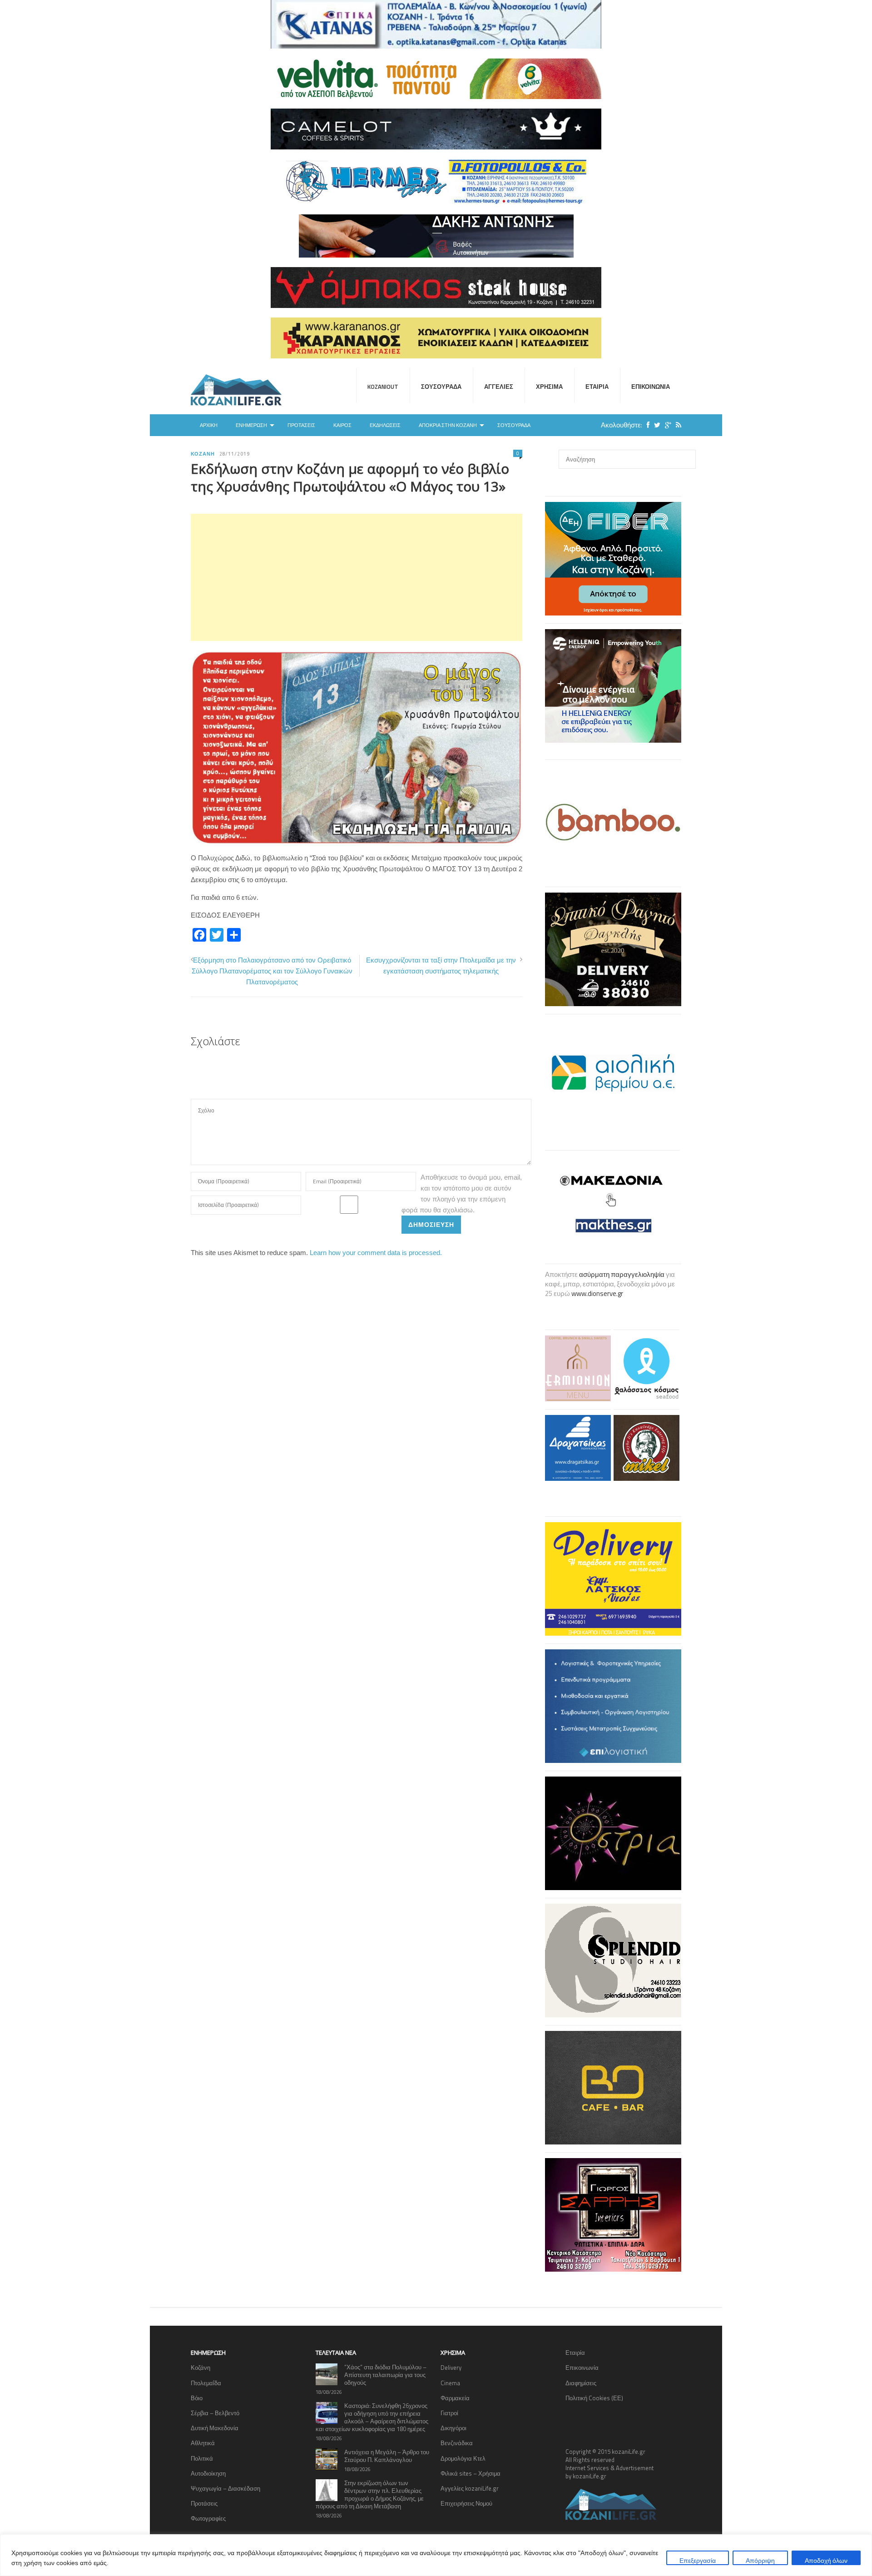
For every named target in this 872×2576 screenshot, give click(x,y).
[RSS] (676, 425)
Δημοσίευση (431, 1224)
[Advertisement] (357, 577)
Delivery (451, 2368)
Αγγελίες (499, 387)
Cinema (450, 2383)
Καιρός (342, 425)
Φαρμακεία (455, 2398)
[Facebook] (646, 425)
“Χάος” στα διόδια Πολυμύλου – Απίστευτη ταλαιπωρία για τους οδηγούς (385, 2375)
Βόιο (197, 2398)
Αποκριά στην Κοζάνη (448, 425)
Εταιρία (597, 387)
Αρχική (209, 425)
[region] (436, 2555)
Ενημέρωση (251, 425)
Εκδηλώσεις (385, 425)
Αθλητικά (203, 2443)
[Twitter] (655, 425)
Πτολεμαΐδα (206, 2383)
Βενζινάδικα (457, 2443)
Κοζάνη (203, 454)
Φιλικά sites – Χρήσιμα (471, 2473)
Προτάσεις (301, 425)
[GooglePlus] (666, 425)
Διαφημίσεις (581, 2383)
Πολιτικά (202, 2458)
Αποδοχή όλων (826, 2560)
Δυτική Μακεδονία (215, 2428)
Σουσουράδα (441, 387)
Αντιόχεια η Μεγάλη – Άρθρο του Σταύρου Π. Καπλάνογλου (387, 2456)
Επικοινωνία (651, 387)
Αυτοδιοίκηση (208, 2473)
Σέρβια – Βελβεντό (215, 2413)
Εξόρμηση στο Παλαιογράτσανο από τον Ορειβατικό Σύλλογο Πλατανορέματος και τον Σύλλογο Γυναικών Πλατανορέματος (272, 971)
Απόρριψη (760, 2560)
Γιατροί (449, 2413)
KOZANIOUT (383, 387)
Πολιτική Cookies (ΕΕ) (594, 2398)
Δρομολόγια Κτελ (463, 2458)
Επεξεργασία (698, 2560)
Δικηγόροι (453, 2428)
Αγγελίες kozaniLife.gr (470, 2488)
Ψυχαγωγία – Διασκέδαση (225, 2488)
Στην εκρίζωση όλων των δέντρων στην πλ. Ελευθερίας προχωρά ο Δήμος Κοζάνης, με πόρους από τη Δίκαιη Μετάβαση (370, 2494)
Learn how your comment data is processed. (376, 1253)
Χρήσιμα (549, 387)
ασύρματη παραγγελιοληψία (622, 1274)
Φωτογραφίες (208, 2518)
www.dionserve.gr (597, 1293)
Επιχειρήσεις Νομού (466, 2503)
